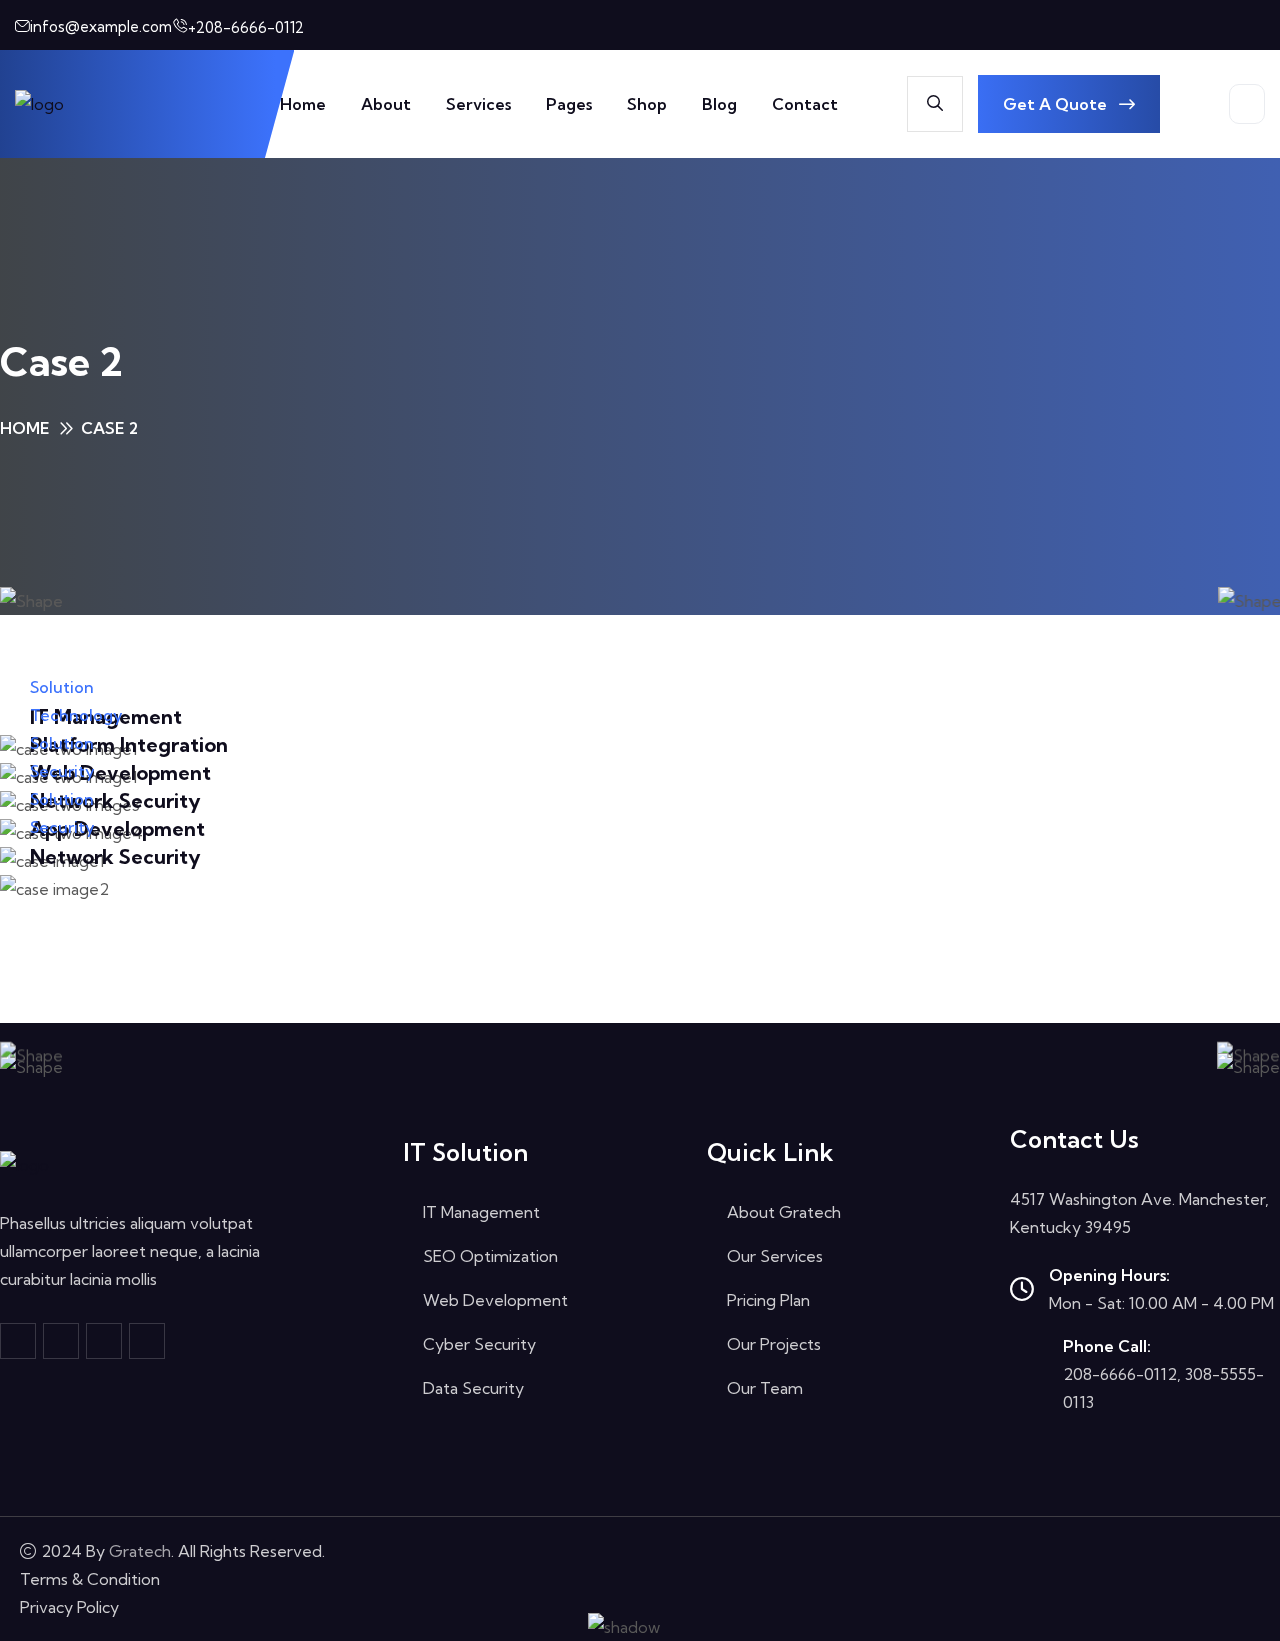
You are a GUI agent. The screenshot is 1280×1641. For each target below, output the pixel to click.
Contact (805, 104)
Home (303, 104)
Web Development (495, 1300)
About (386, 104)
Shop (647, 104)
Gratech (140, 1551)
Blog (719, 104)
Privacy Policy (69, 1607)
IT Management (481, 1212)
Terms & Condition (90, 1579)
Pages (569, 104)
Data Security (473, 1388)
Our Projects (774, 1344)
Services (478, 104)
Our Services (775, 1256)
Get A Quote (1057, 104)
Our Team (765, 1388)
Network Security (115, 856)
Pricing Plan (768, 1300)
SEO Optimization (490, 1256)
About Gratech (784, 1212)
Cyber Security (479, 1344)
